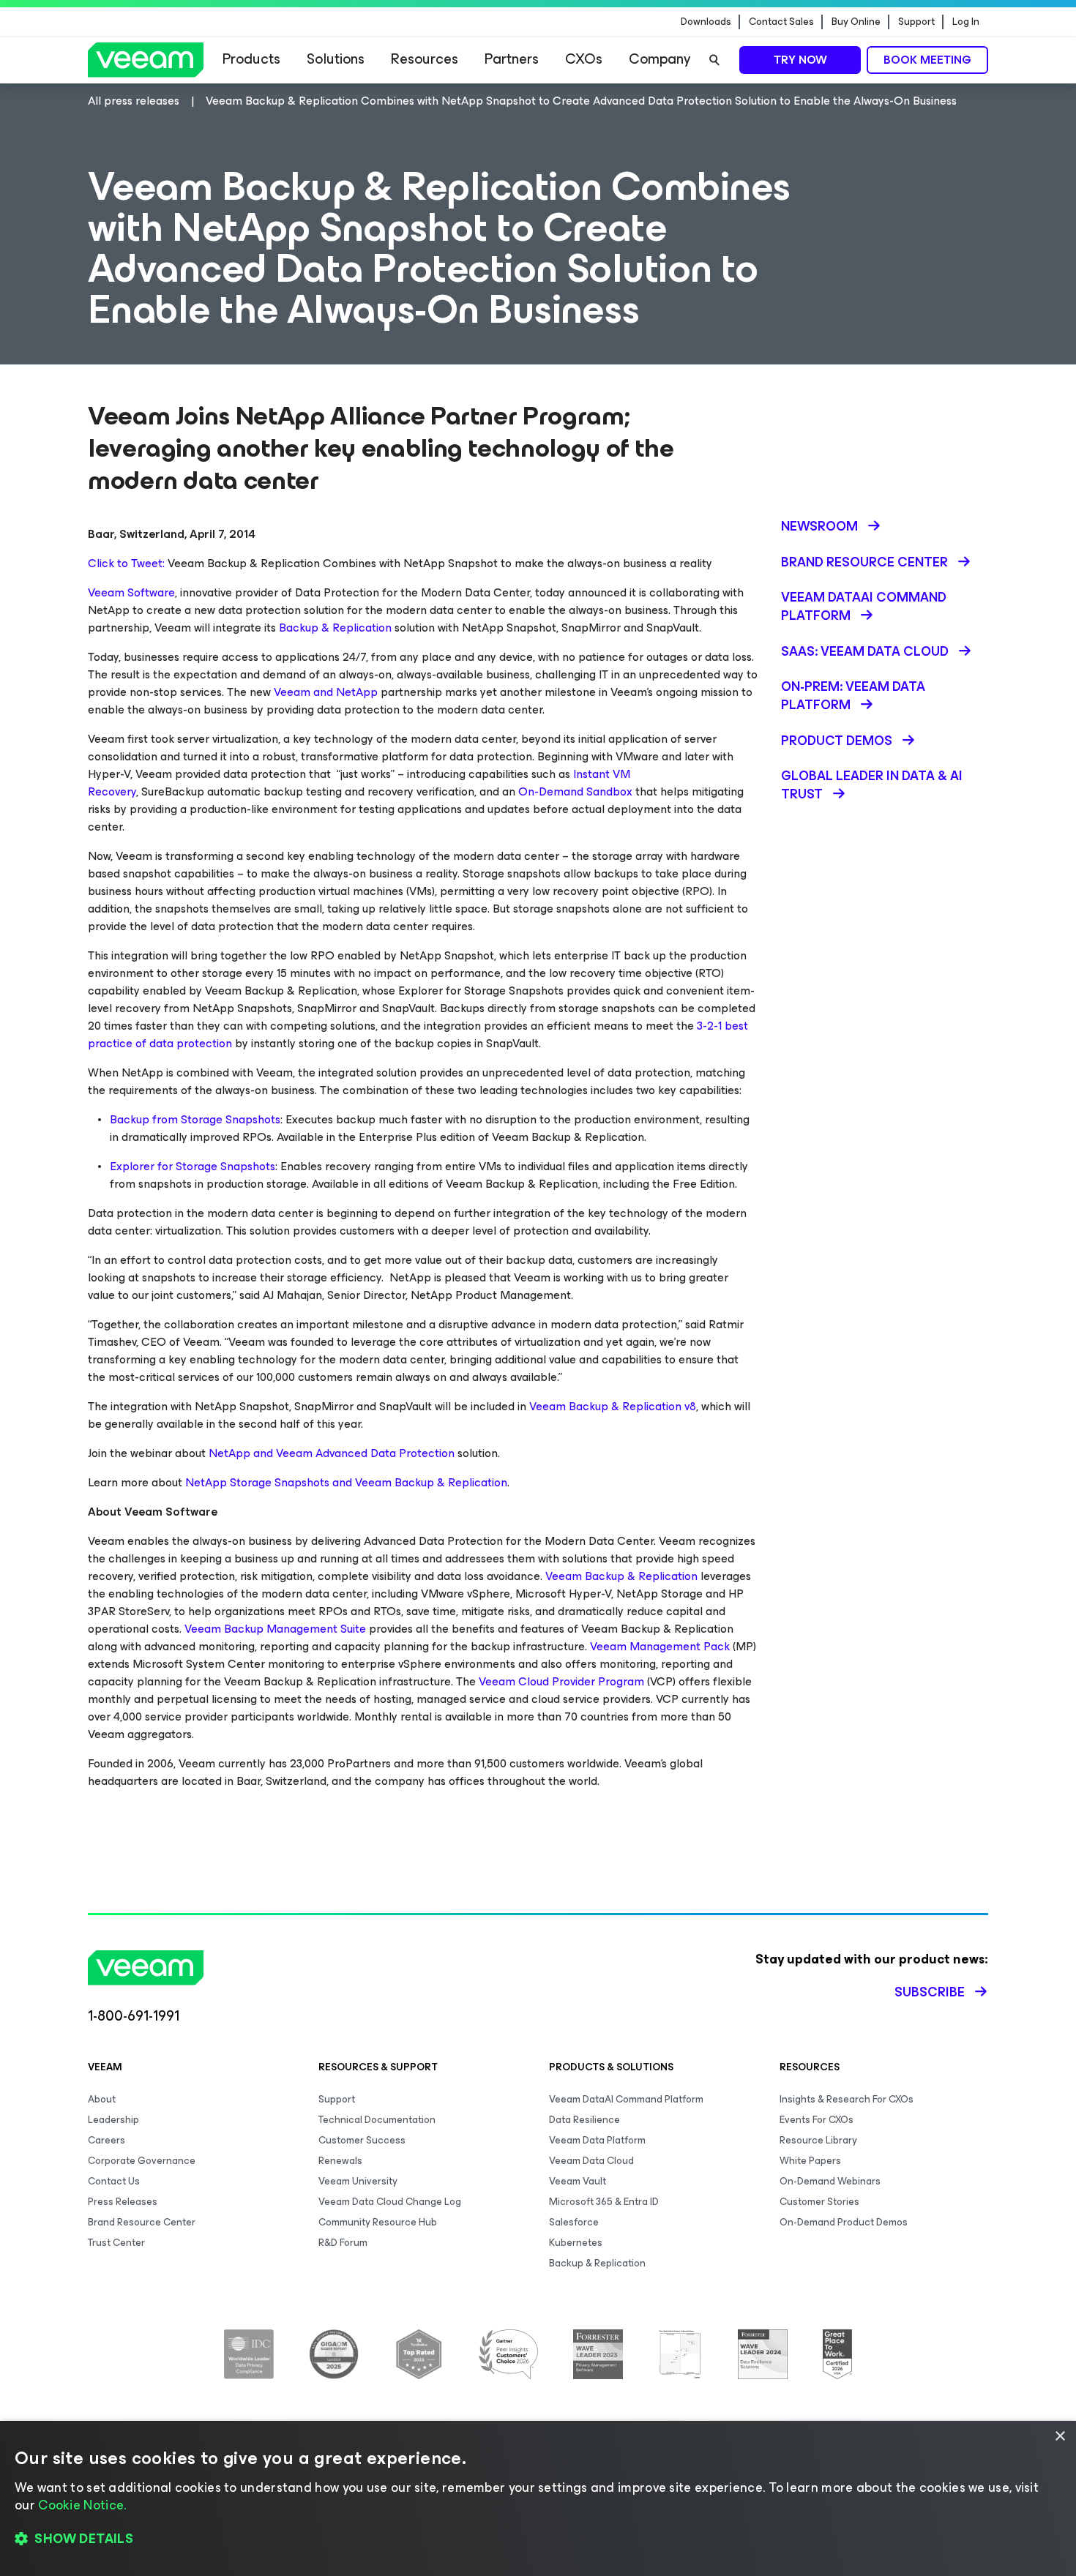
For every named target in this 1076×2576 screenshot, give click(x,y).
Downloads (706, 22)
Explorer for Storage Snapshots (193, 1166)
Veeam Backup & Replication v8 (613, 1406)
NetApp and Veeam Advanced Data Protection (332, 1453)
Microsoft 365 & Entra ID (604, 2202)
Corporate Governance (142, 2161)
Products (251, 59)
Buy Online (856, 22)
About (102, 2099)
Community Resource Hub (378, 2222)
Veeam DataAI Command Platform (626, 2099)
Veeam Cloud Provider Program (561, 1681)
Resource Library (818, 2140)
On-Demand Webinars (830, 2181)
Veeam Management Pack (660, 1646)
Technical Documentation (377, 2120)
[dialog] (538, 2498)
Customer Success (362, 2140)
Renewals (340, 2161)
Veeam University (358, 2181)
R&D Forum (343, 2243)
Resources (425, 59)
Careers (107, 2140)
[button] (538, 2539)
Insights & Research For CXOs (847, 2099)
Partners (512, 59)
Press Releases (123, 2202)
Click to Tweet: (126, 563)
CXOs (584, 59)
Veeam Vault (578, 2181)
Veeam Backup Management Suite (275, 1629)
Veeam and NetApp (326, 692)
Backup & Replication (335, 628)
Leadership (113, 2120)
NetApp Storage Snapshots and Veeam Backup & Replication (346, 1482)
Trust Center (116, 2243)
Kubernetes (576, 2243)
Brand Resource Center (142, 2222)
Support (916, 22)
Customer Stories (819, 2202)
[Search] (714, 60)
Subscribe (930, 1992)
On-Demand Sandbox (575, 791)
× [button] (1060, 2437)
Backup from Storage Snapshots (195, 1119)
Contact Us (114, 2181)
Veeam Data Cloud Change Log (390, 2202)
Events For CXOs (817, 2120)
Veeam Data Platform (597, 2140)
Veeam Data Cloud (591, 2161)
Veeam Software (131, 592)
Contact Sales (781, 22)
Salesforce (574, 2222)
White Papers (810, 2161)
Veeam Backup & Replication (621, 1576)
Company (660, 59)
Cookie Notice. (82, 2505)
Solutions (336, 59)
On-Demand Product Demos (844, 2222)
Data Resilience (584, 2120)
